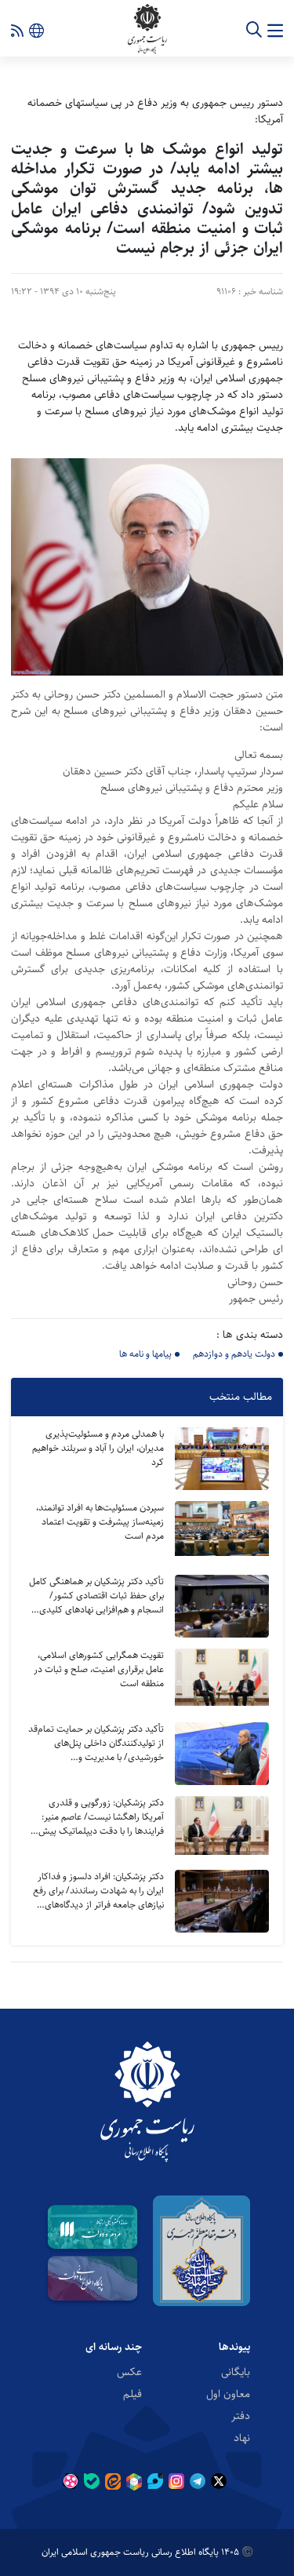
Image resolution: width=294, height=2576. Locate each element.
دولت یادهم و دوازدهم (234, 1354)
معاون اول (228, 2393)
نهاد (242, 2437)
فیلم (132, 2393)
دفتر (241, 2415)
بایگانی (236, 2371)
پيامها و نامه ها (145, 1354)
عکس (129, 2371)
